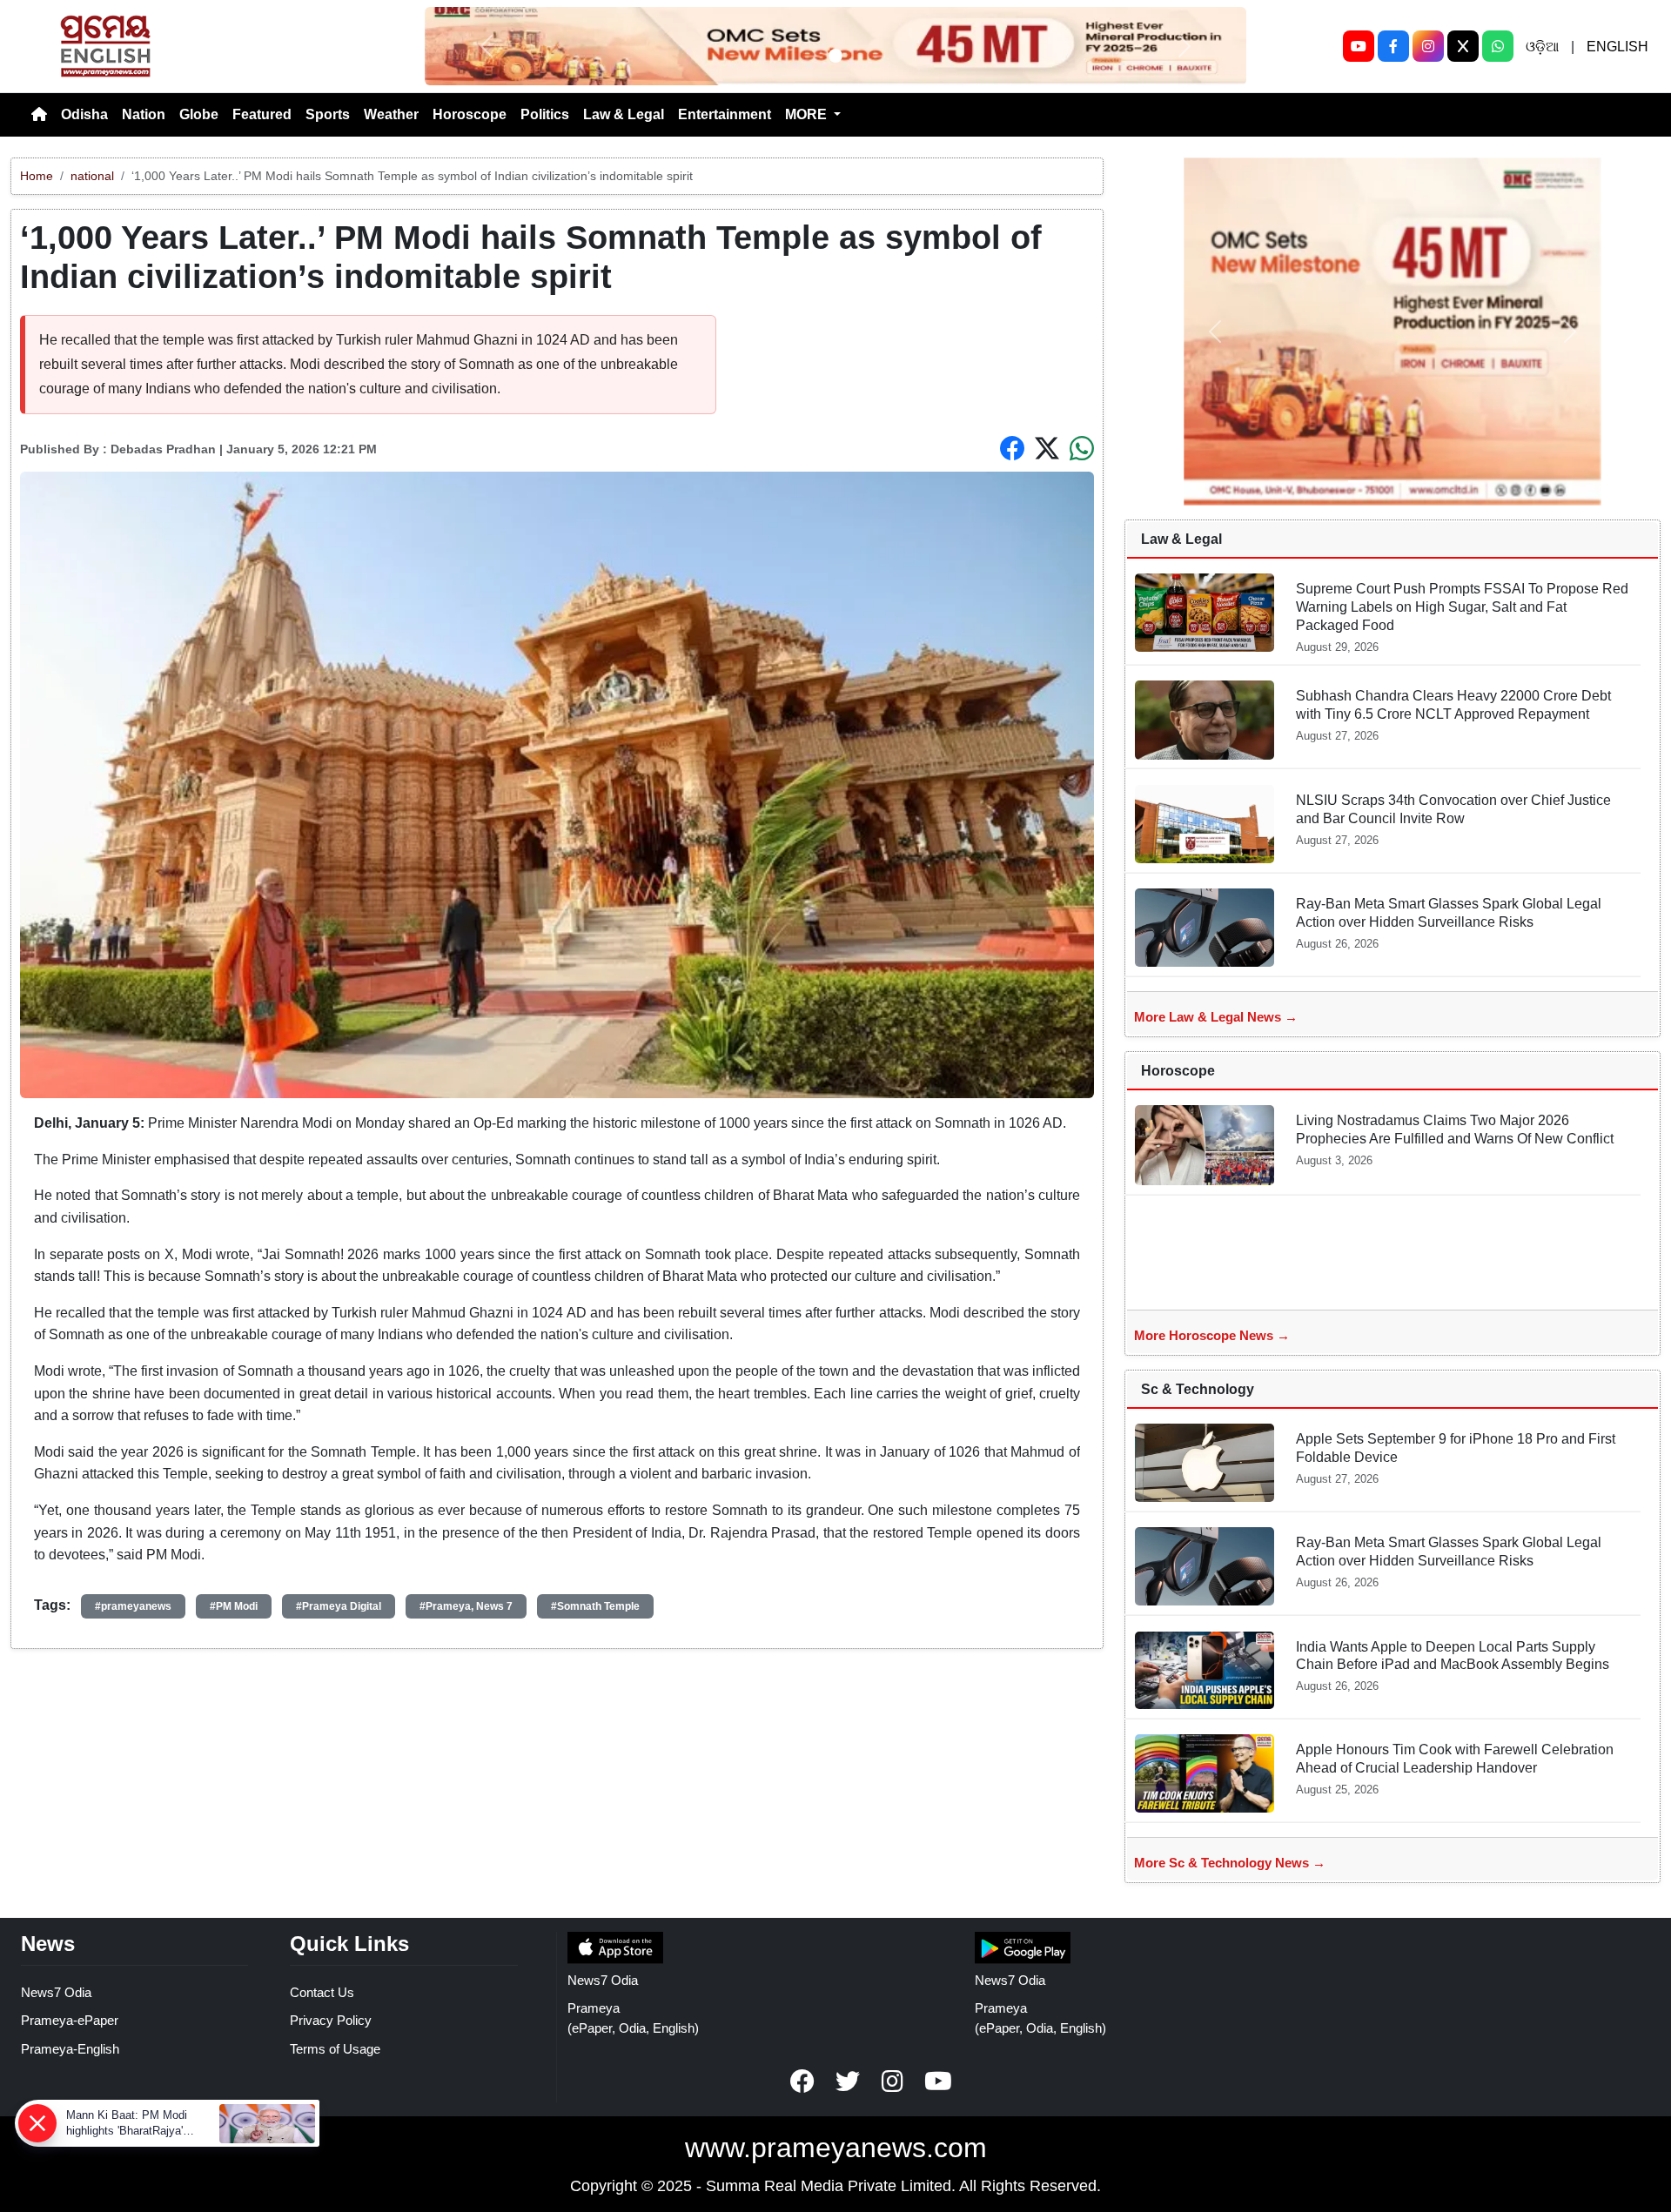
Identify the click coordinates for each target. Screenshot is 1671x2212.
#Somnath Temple (595, 1606)
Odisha (84, 114)
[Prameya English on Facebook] (802, 2081)
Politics (545, 114)
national (92, 176)
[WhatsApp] (1498, 46)
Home (37, 176)
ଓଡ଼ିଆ (1542, 47)
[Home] (39, 115)
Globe (199, 114)
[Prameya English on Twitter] (848, 2081)
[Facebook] (1393, 46)
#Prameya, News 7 (466, 1606)
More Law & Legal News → (1216, 1017)
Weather (391, 114)
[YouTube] (1359, 46)
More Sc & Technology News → (1230, 1863)
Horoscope (470, 114)
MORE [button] (808, 114)
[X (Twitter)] (1463, 46)
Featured (262, 114)
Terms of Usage (335, 2049)
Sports (328, 114)
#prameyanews (133, 1606)
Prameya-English (70, 2049)
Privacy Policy (331, 2020)
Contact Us (322, 1992)
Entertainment (725, 114)
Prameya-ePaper (70, 2020)
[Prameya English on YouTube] (938, 2081)
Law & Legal (624, 114)
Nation (144, 114)
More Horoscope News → (1212, 1335)
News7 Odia (56, 1992)
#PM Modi (234, 1606)
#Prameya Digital (339, 1606)
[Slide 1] (835, 56)
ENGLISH (1617, 47)
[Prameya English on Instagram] (893, 2081)
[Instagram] (1428, 46)
